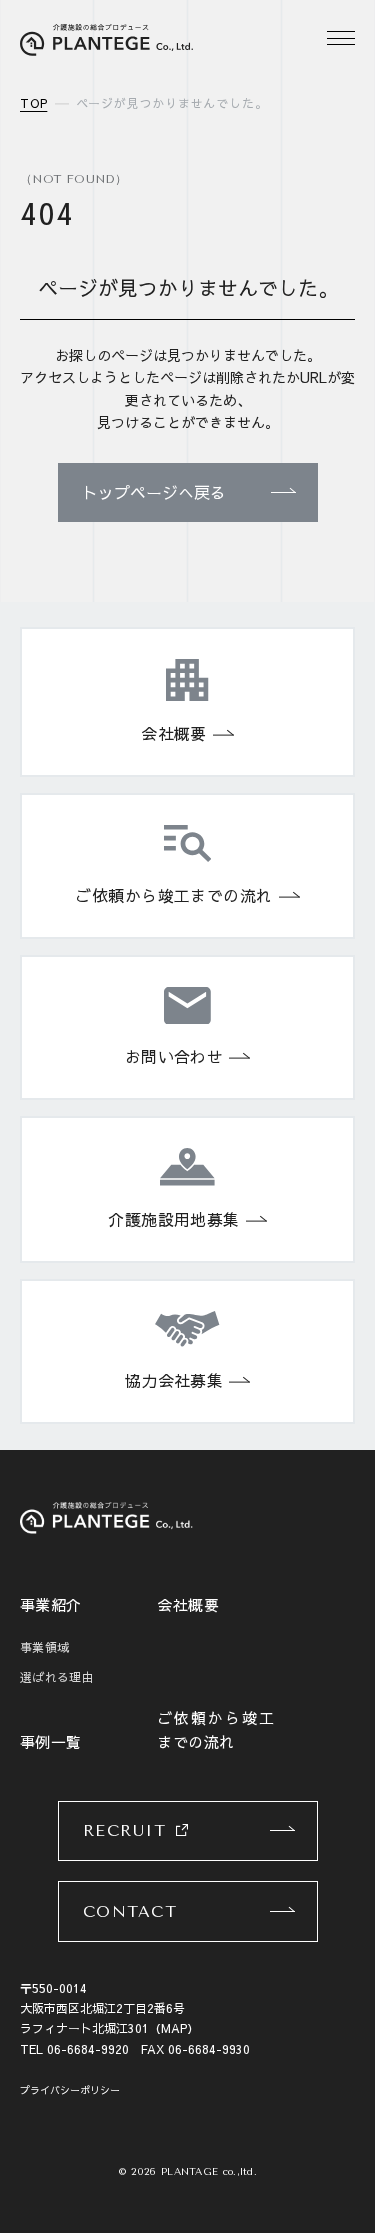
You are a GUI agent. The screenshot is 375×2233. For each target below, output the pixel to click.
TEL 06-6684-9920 (74, 2049)
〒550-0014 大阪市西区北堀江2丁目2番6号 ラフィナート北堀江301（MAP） (109, 2008)
